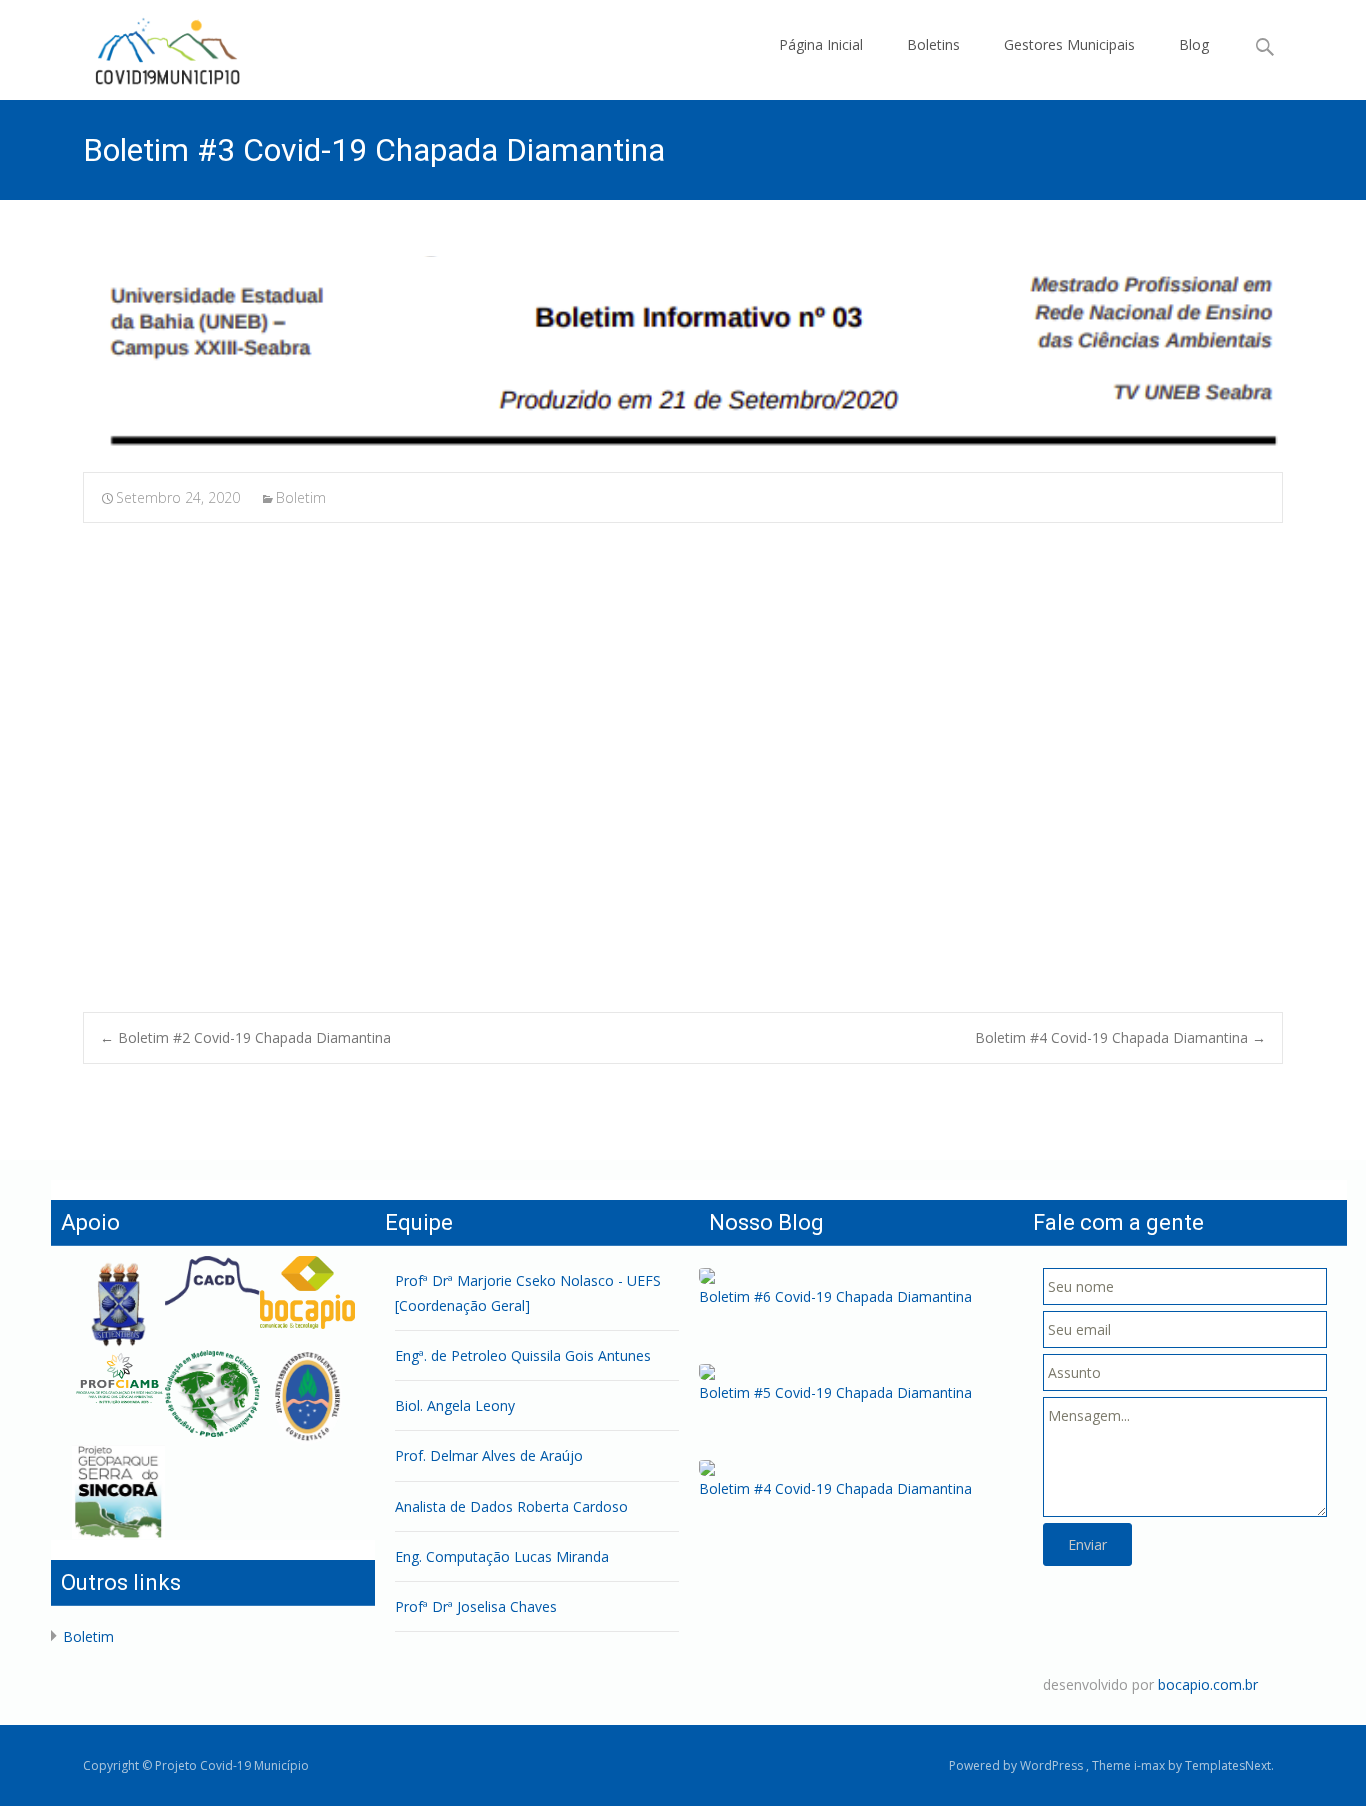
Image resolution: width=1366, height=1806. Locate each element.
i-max (1151, 1765)
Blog (1194, 44)
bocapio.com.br (1208, 1684)
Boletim (301, 497)
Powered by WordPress (1017, 1765)
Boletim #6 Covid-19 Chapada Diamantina (835, 1296)
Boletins (933, 44)
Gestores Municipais (1069, 44)
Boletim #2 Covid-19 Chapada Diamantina (245, 1037)
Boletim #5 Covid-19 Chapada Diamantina (835, 1392)
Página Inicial (821, 44)
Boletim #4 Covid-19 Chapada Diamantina (1120, 1037)
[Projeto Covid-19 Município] (165, 50)
